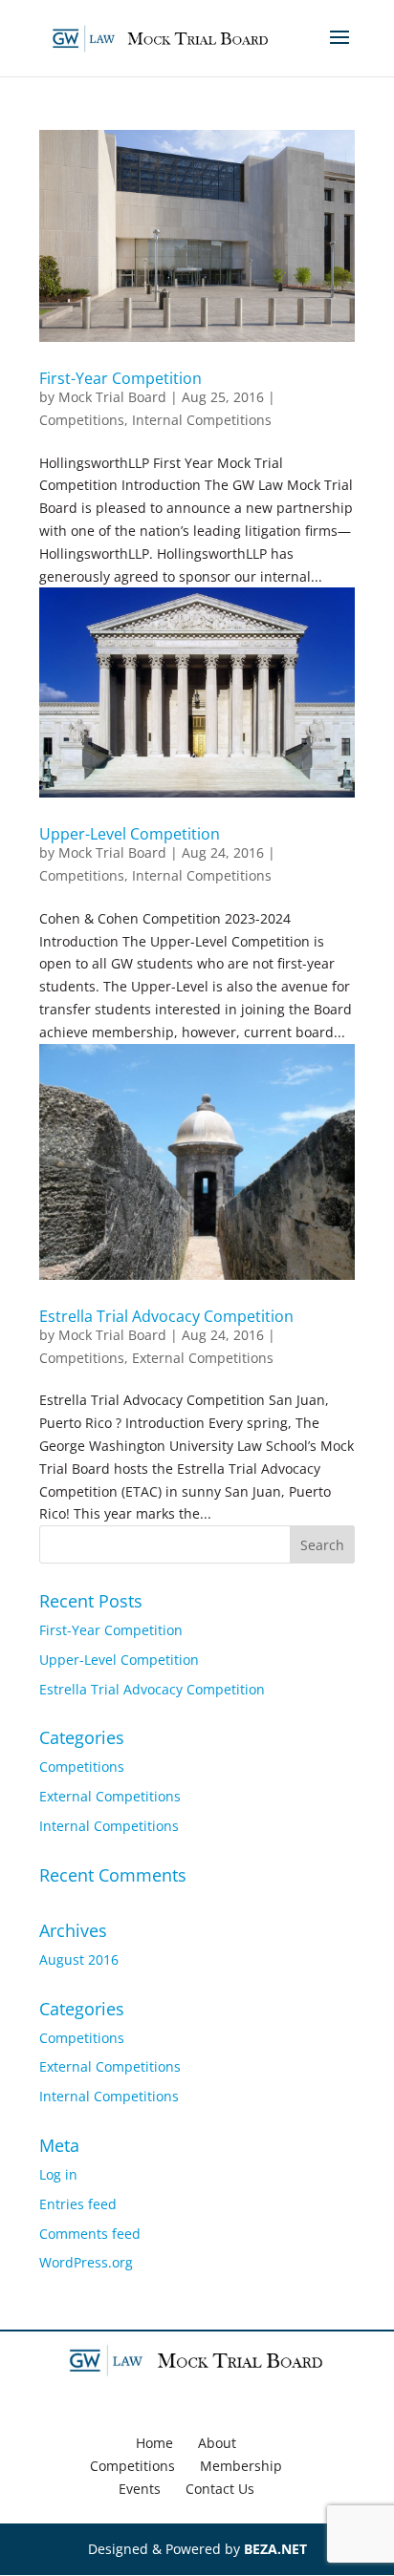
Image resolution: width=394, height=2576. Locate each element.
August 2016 (79, 1959)
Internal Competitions (202, 420)
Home (154, 2443)
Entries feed (78, 2204)
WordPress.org (86, 2262)
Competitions (82, 420)
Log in (58, 2174)
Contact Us (220, 2489)
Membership (241, 2466)
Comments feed (90, 2234)
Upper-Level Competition (130, 834)
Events (140, 2489)
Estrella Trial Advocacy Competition (166, 1316)
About (217, 2443)
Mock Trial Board (112, 397)
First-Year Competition (120, 378)
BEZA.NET (275, 2549)
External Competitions (203, 1358)
